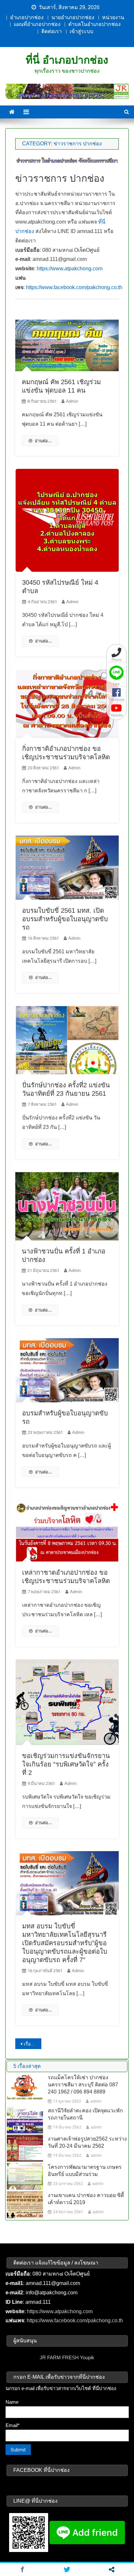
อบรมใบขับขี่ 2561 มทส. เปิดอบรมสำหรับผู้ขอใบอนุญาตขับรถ (65, 919)
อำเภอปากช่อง (27, 17)
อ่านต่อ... (43, 441)
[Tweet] (67, 2570)
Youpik (87, 2357)
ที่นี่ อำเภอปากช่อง (67, 60)
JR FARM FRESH (59, 2357)
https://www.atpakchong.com (70, 269)
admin (72, 401)
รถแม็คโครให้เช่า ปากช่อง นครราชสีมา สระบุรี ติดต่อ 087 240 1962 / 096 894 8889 (83, 2085)
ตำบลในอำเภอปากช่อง (94, 24)
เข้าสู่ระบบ (81, 31)
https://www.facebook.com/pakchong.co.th (74, 287)
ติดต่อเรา (52, 31)
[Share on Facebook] (22, 2570)
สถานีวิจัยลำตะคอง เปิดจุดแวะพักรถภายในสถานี (85, 2114)
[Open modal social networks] (112, 2570)
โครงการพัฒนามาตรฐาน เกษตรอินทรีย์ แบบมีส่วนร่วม (85, 2171)
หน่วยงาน (113, 17)
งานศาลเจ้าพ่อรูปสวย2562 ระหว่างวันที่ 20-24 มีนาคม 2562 (87, 2142)
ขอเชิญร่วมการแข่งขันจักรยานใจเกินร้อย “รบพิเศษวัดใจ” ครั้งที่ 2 (66, 1764)
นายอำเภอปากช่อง (73, 17)
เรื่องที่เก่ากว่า (32, 2044)
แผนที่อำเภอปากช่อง (37, 24)
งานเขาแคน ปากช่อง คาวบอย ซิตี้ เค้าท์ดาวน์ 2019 (86, 2199)
